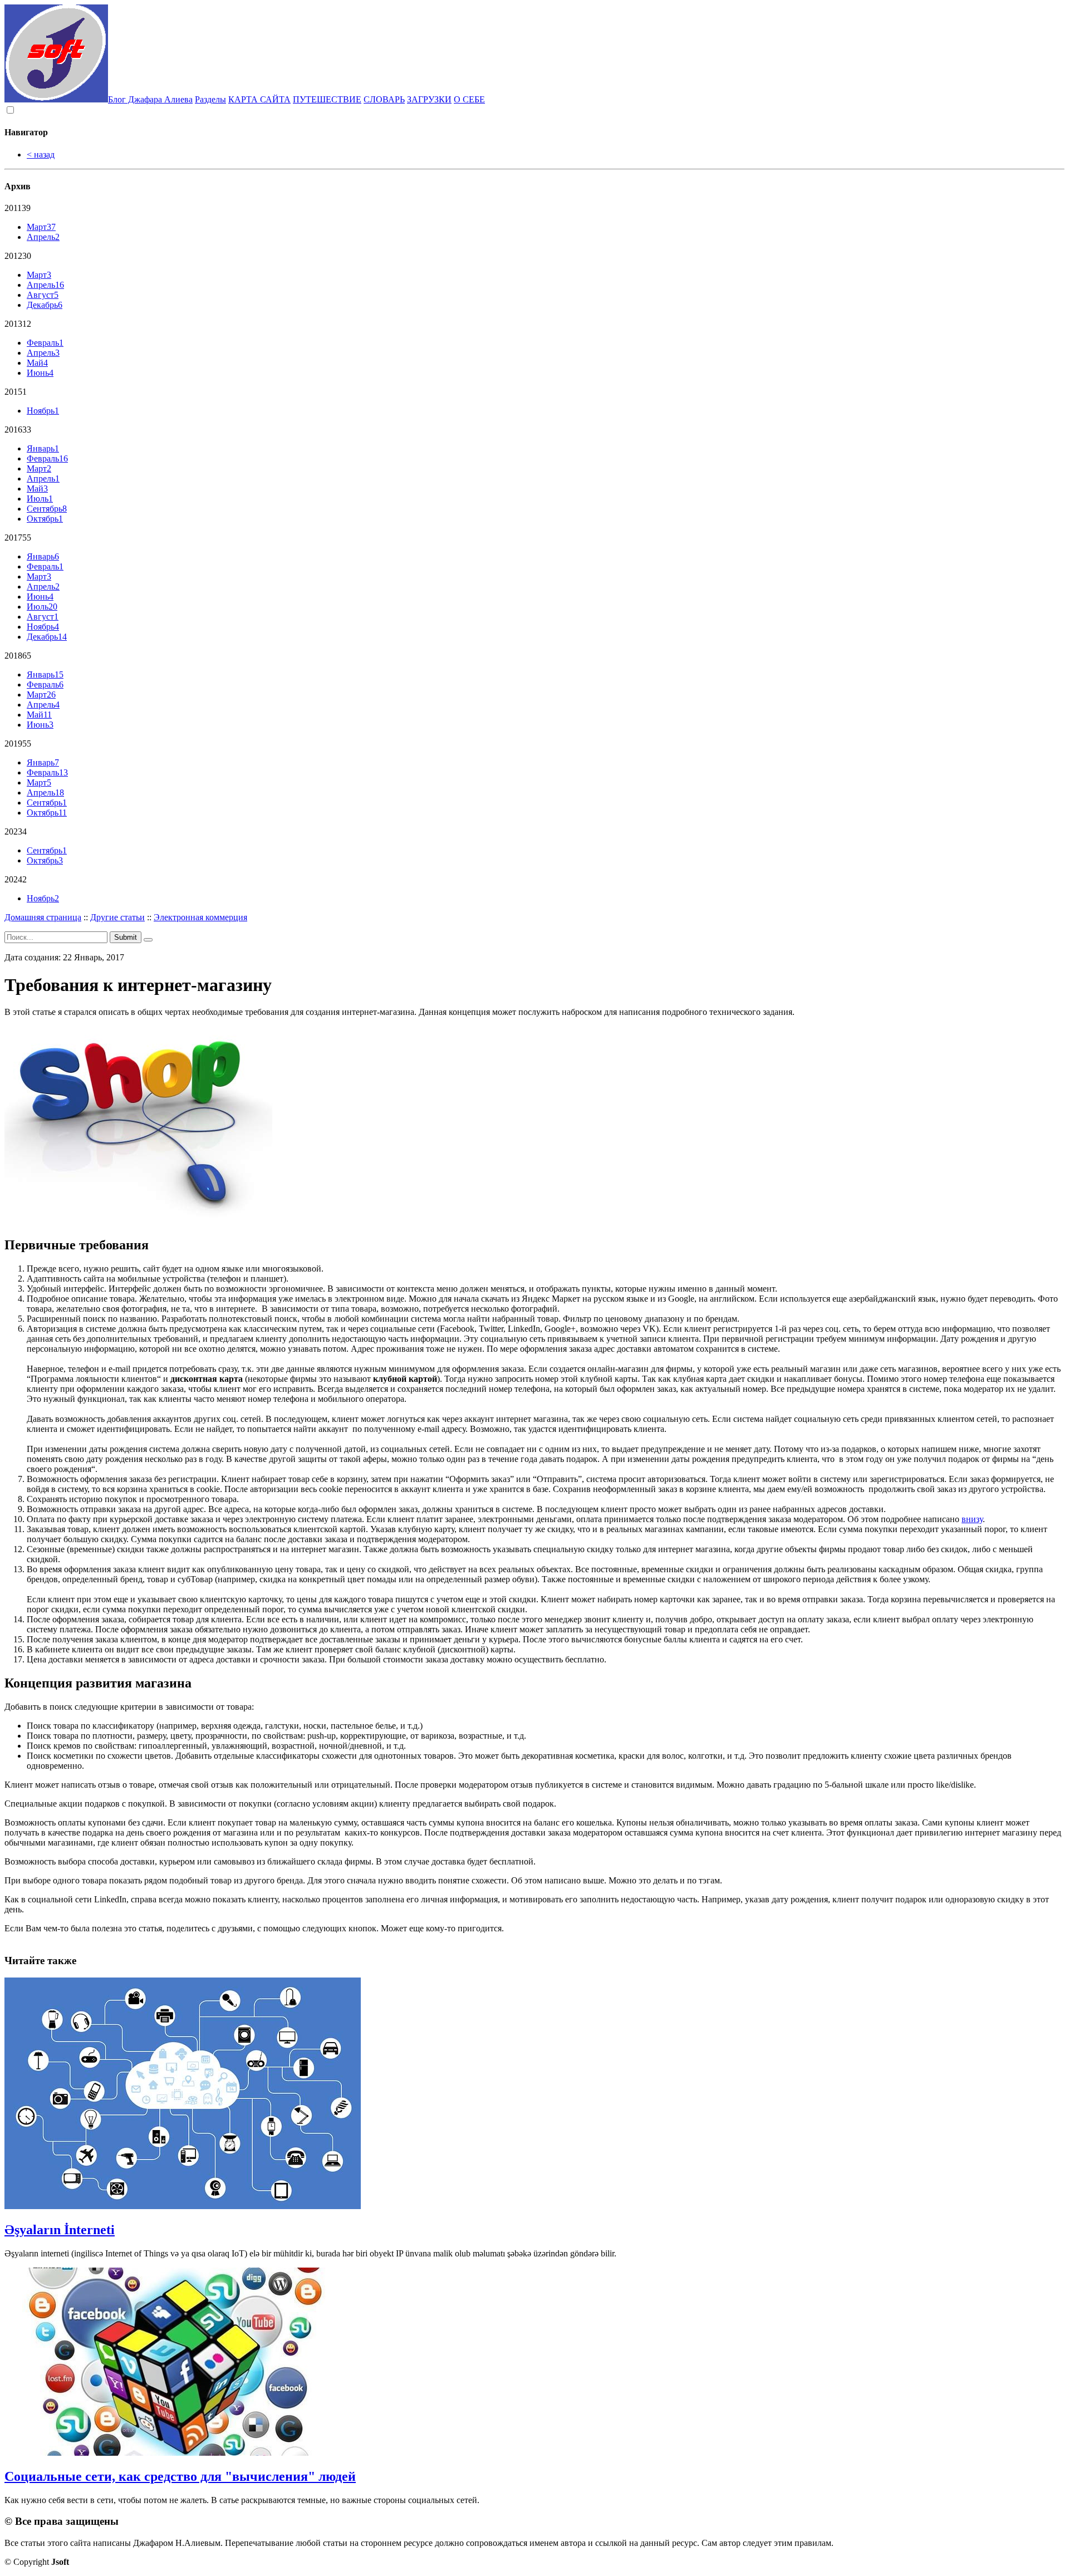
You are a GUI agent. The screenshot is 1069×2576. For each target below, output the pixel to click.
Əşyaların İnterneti (60, 2230)
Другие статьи (117, 917)
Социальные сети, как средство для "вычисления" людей (180, 2476)
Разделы (210, 99)
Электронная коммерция (200, 917)
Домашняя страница (43, 917)
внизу (972, 1519)
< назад (41, 154)
